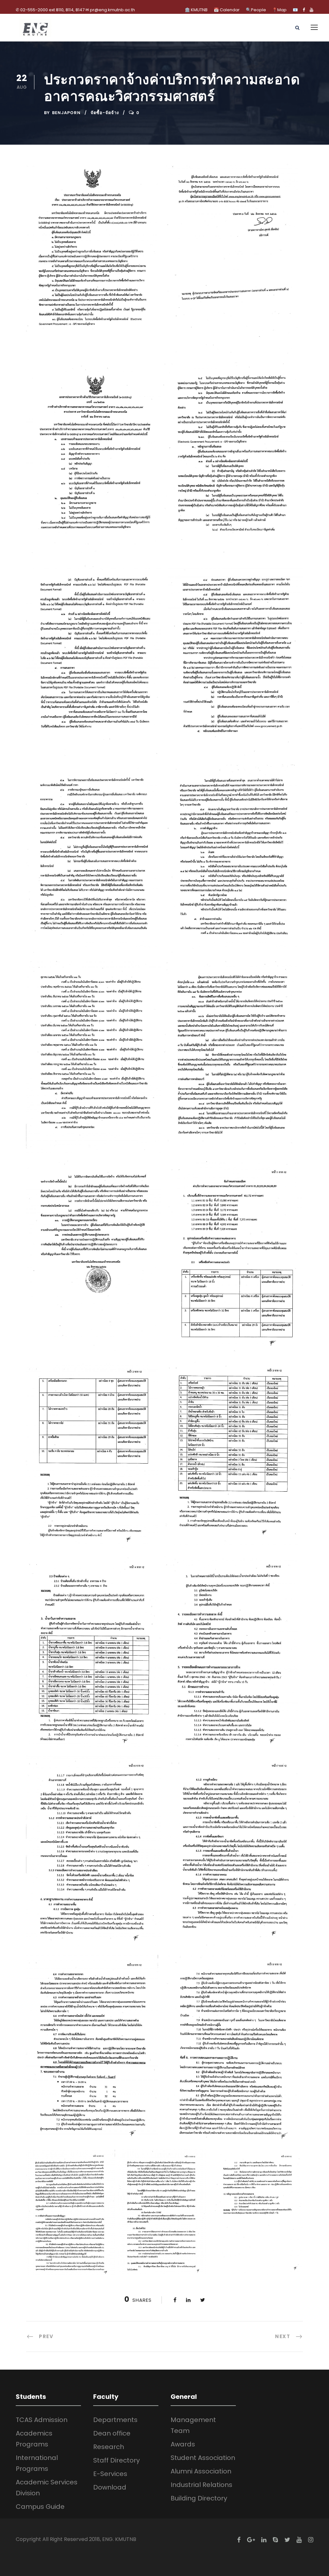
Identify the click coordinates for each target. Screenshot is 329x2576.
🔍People (256, 10)
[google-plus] (251, 2540)
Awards (183, 2444)
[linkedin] (264, 2540)
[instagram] (311, 2540)
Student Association (203, 2458)
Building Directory (199, 2498)
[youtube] (311, 10)
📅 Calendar (227, 10)
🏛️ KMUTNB (196, 10)
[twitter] (287, 2540)
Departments (115, 2420)
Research (109, 2447)
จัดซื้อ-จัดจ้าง (105, 113)
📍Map (279, 10)
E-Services (110, 2474)
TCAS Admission (42, 2420)
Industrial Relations (201, 2485)
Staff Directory (116, 2460)
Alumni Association (201, 2471)
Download (110, 2487)
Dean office (112, 2433)
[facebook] (304, 10)
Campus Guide (40, 2507)
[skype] (275, 2540)
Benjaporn (66, 113)
